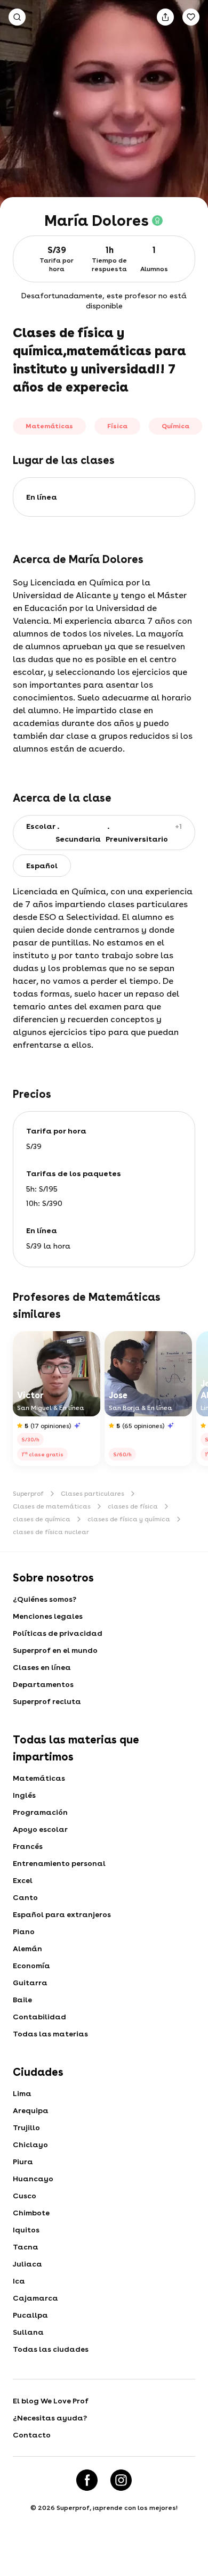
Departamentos (43, 1684)
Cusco (25, 2196)
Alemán (27, 1949)
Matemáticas (39, 1778)
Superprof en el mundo (55, 1650)
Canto (25, 1897)
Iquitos (26, 2230)
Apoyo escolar (40, 1829)
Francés (28, 1846)
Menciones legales (48, 1616)
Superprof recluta (47, 1701)
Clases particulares (93, 1494)
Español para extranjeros (62, 1914)
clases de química (42, 1519)
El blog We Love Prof (51, 2401)
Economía (31, 1966)
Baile (22, 2000)
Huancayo (33, 2179)
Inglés (24, 1795)
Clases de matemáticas (52, 1506)
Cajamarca (35, 2298)
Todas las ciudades (51, 2349)
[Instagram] (121, 2480)
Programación (40, 1812)
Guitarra (30, 1983)
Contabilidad (39, 2017)
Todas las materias (50, 2034)
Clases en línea (42, 1667)
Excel (23, 1880)
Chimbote (31, 2213)
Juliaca (27, 2264)
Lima (22, 2093)
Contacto (32, 2435)
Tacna (26, 2247)
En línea (42, 497)
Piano (24, 1931)
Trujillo (26, 2127)
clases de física (133, 1506)
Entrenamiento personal (59, 1863)
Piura (23, 2162)
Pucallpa (30, 2315)
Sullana (28, 2332)
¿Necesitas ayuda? (50, 2418)
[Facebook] (87, 2480)
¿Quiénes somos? (45, 1599)
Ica (19, 2281)
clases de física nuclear (51, 1532)
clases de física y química (129, 1519)
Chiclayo (30, 2145)
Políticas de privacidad (58, 1633)
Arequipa (31, 2110)
